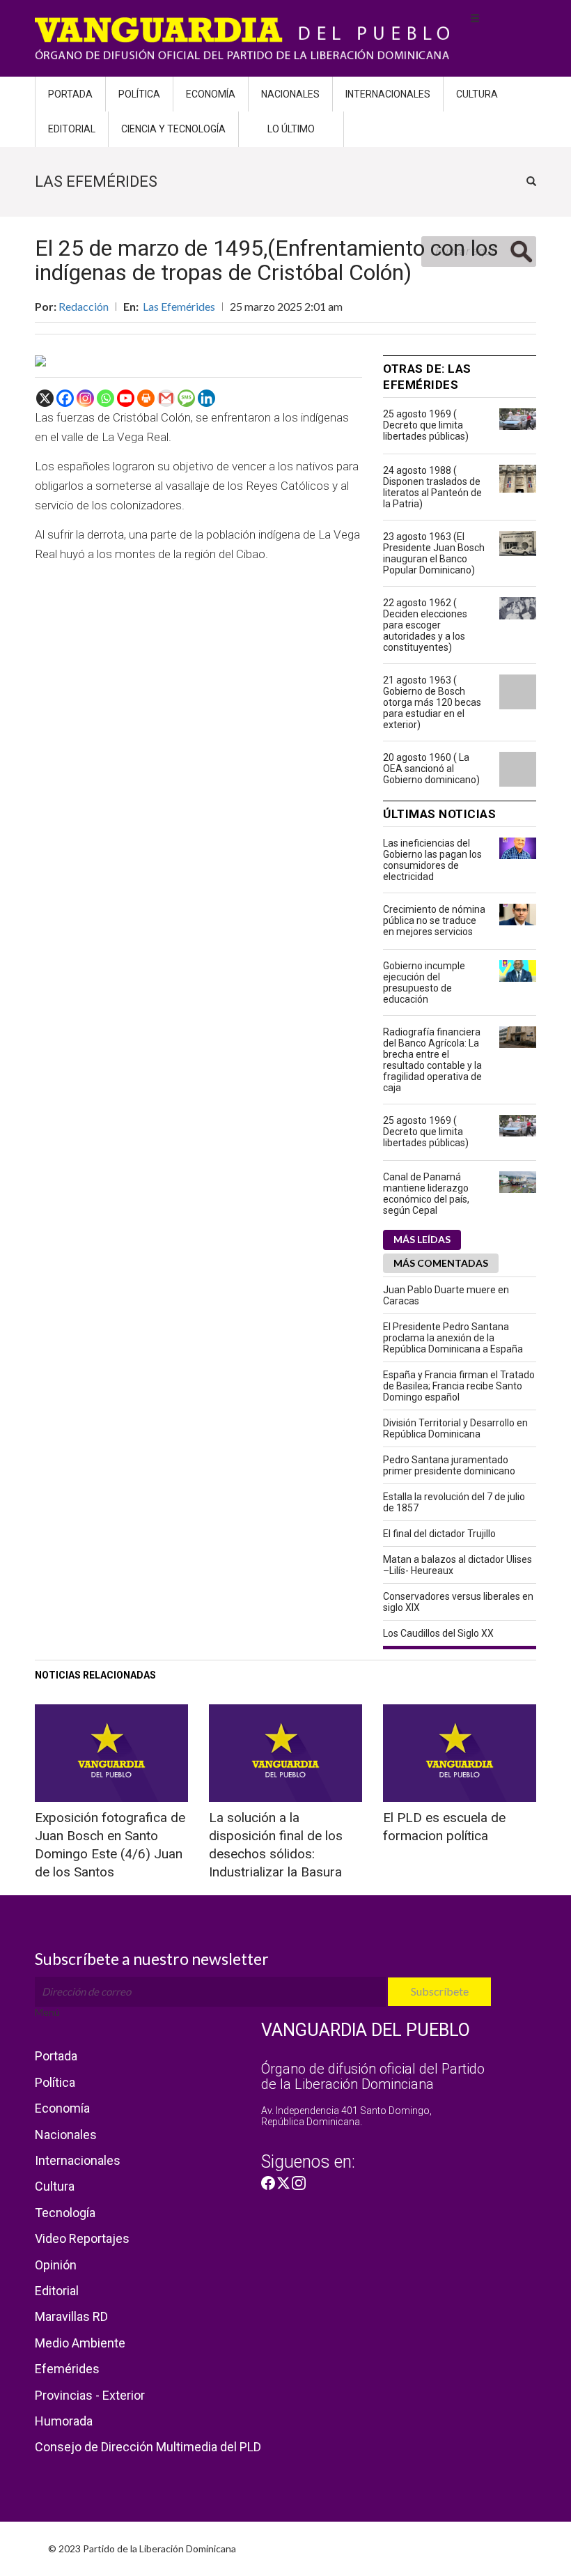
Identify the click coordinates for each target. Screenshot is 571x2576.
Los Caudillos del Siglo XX (438, 1633)
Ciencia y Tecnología (173, 129)
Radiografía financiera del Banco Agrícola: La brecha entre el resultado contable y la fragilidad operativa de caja (432, 1060)
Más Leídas (422, 1239)
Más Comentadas (441, 1263)
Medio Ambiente (80, 2343)
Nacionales (290, 94)
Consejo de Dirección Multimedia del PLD (148, 2447)
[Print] (146, 398)
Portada (70, 94)
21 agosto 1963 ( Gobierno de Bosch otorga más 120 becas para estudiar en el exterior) (432, 702)
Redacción (84, 306)
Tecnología (65, 2213)
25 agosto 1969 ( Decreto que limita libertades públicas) (426, 425)
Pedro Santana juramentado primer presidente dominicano (449, 1465)
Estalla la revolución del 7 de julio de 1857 (454, 1502)
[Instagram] (85, 398)
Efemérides (67, 2369)
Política (139, 94)
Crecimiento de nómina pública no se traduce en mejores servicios (434, 920)
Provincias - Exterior (90, 2395)
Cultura (477, 94)
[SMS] (186, 398)
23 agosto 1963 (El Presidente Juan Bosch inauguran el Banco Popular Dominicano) (434, 553)
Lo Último (291, 129)
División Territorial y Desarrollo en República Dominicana (455, 1428)
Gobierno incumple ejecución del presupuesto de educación (424, 982)
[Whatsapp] (105, 398)
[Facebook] (65, 398)
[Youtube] (126, 398)
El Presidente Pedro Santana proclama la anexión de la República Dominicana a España (453, 1338)
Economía (211, 94)
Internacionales (388, 94)
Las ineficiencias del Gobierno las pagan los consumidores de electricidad (432, 860)
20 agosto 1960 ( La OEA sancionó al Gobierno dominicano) (431, 769)
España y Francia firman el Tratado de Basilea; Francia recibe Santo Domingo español (459, 1386)
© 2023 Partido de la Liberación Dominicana (142, 2548)
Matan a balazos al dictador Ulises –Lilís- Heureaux (457, 1565)
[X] (45, 398)
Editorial (72, 129)
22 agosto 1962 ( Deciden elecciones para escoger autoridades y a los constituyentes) (425, 625)
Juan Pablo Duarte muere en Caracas (446, 1295)
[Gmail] (166, 398)
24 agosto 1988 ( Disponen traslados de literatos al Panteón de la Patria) (432, 487)
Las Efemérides (179, 306)
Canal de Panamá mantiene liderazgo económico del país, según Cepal (426, 1194)
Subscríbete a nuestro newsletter (152, 1959)
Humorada (64, 2421)
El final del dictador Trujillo (439, 1534)
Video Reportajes (82, 2238)
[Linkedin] (206, 398)
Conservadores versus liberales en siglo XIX (458, 1602)
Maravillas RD (71, 2316)
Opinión (56, 2265)
